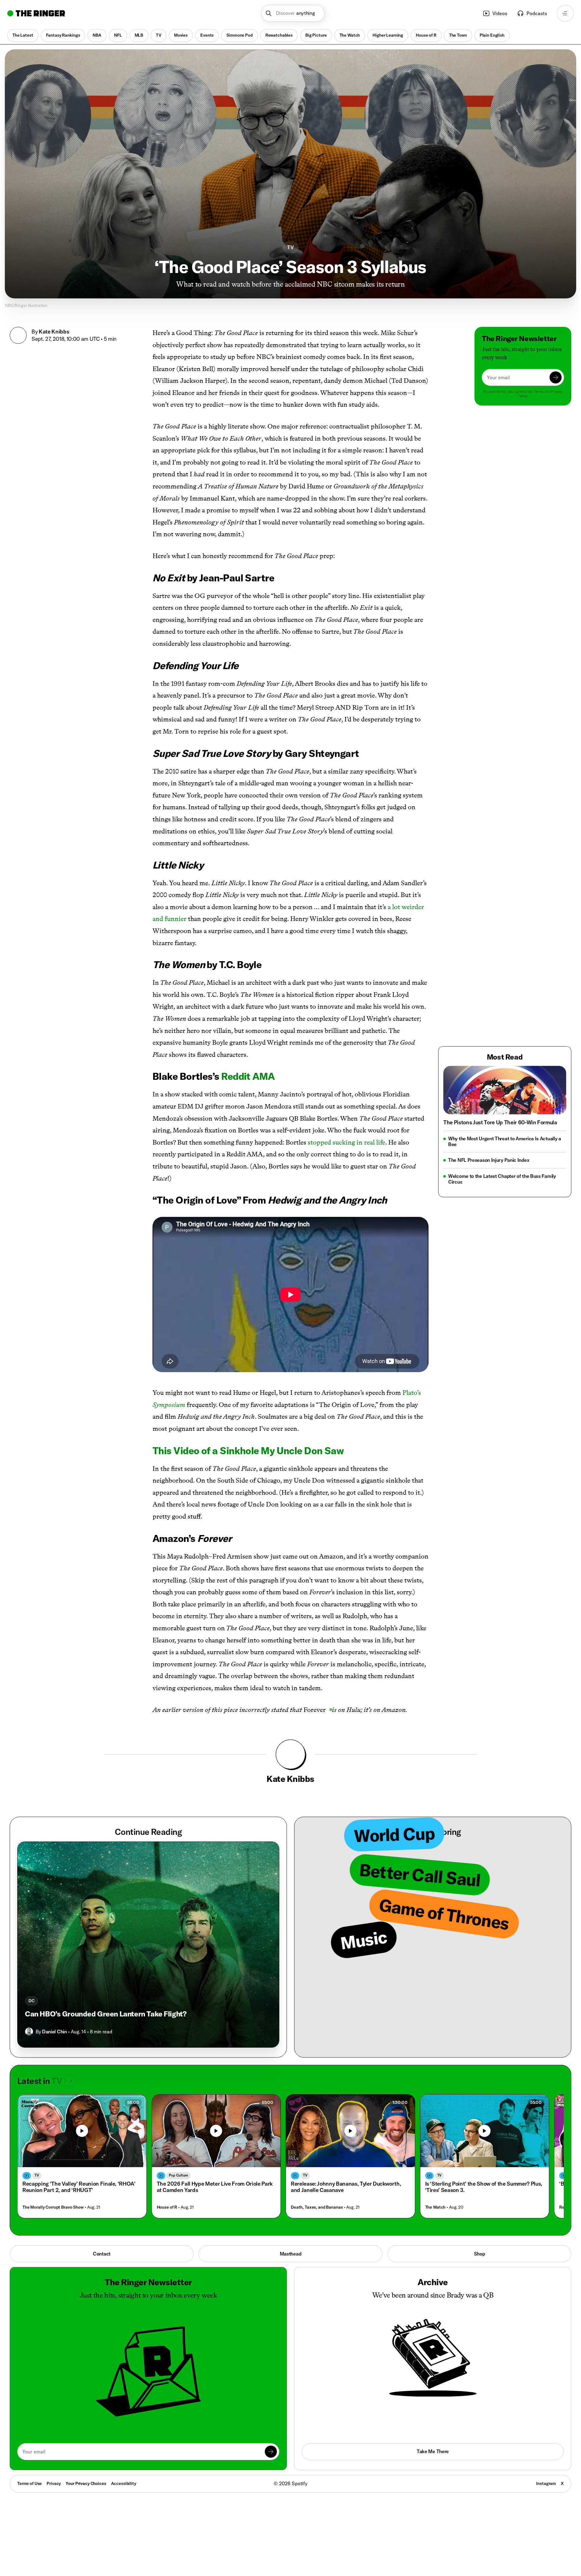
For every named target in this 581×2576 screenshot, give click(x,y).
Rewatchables (279, 35)
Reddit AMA (248, 1076)
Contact (102, 2254)
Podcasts (537, 13)
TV (159, 35)
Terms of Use (30, 2483)
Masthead (291, 2254)
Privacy (54, 2483)
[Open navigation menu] (565, 13)
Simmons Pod (239, 35)
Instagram (546, 2483)
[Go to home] (36, 13)
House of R (426, 35)
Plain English (492, 35)
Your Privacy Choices (86, 2484)
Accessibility (124, 2483)
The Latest (23, 35)
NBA (97, 35)
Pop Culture (179, 2175)
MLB (139, 35)
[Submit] (556, 377)
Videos (500, 13)
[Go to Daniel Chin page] (29, 2032)
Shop (479, 2254)
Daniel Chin (54, 2032)
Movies (181, 35)
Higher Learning (388, 35)
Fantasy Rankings (63, 35)
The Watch (350, 35)
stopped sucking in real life (346, 1142)
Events (207, 35)
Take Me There (433, 2451)
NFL (118, 35)
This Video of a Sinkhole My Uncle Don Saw (248, 1451)
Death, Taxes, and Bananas (317, 2207)
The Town (458, 35)
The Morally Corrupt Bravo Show (53, 2207)
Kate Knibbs (54, 332)
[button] (293, 13)
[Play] (82, 2131)
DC (31, 2001)
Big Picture (316, 35)
